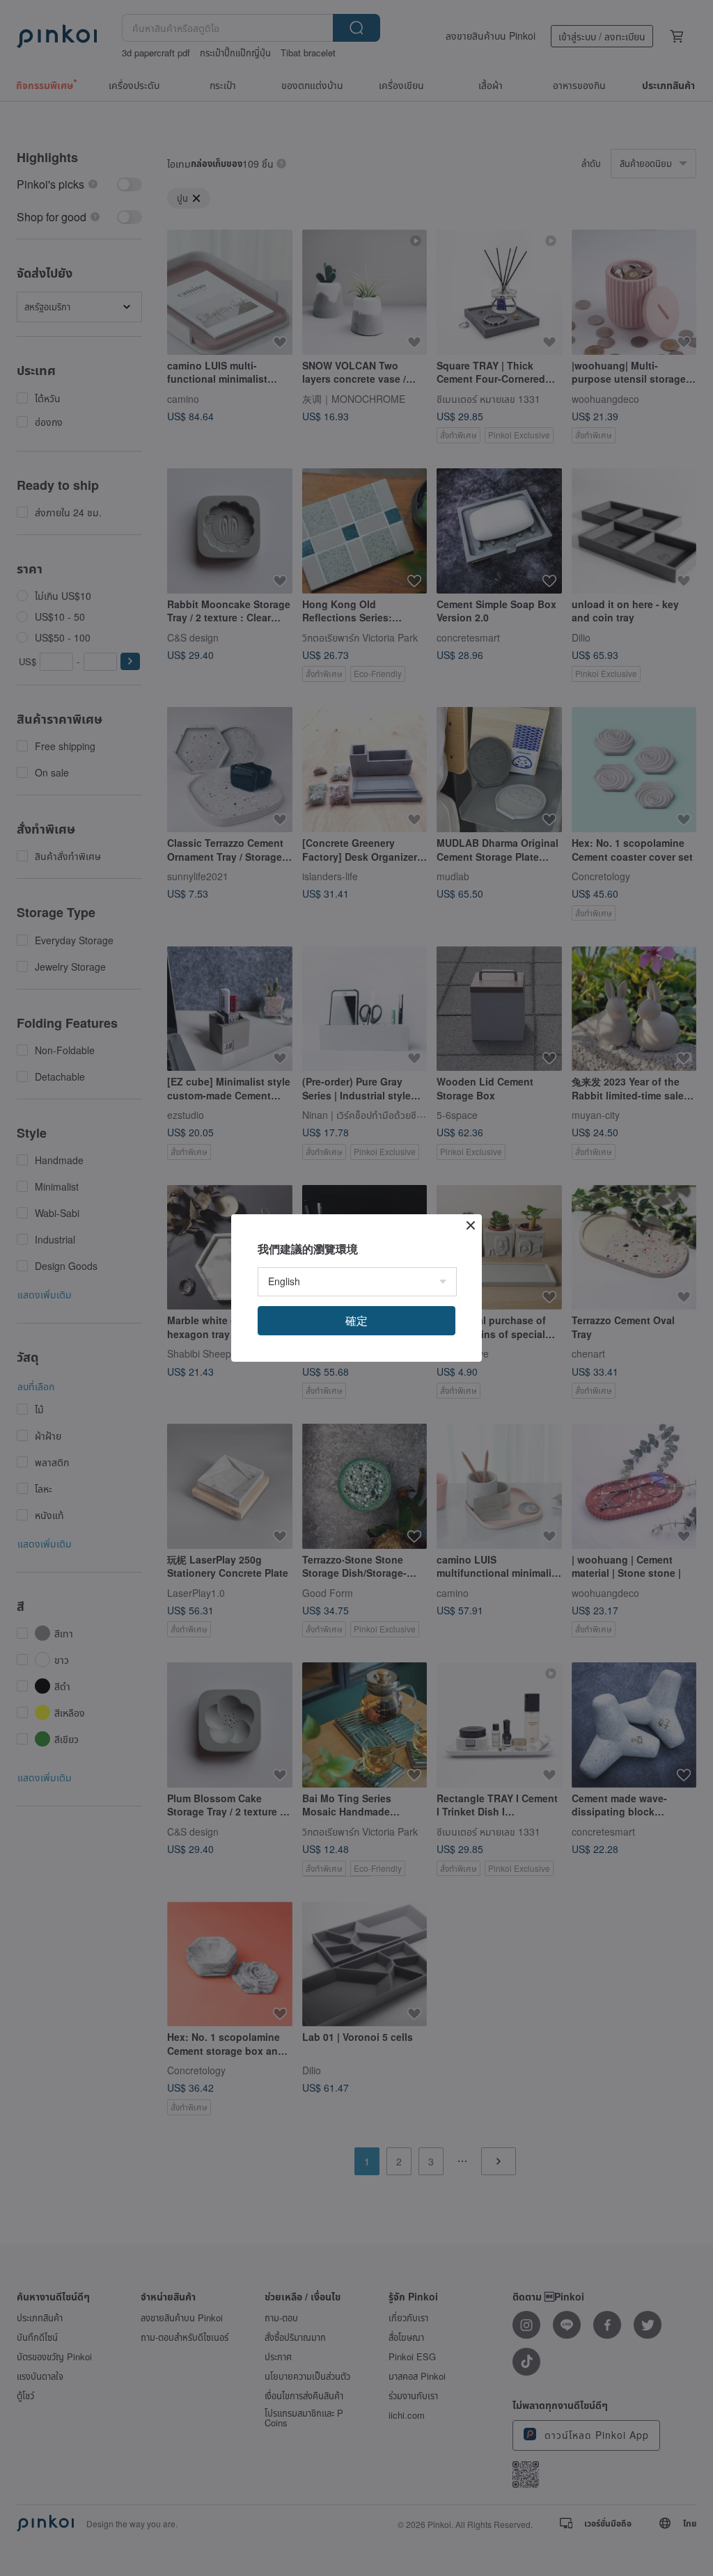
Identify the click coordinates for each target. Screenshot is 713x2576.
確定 (356, 1320)
